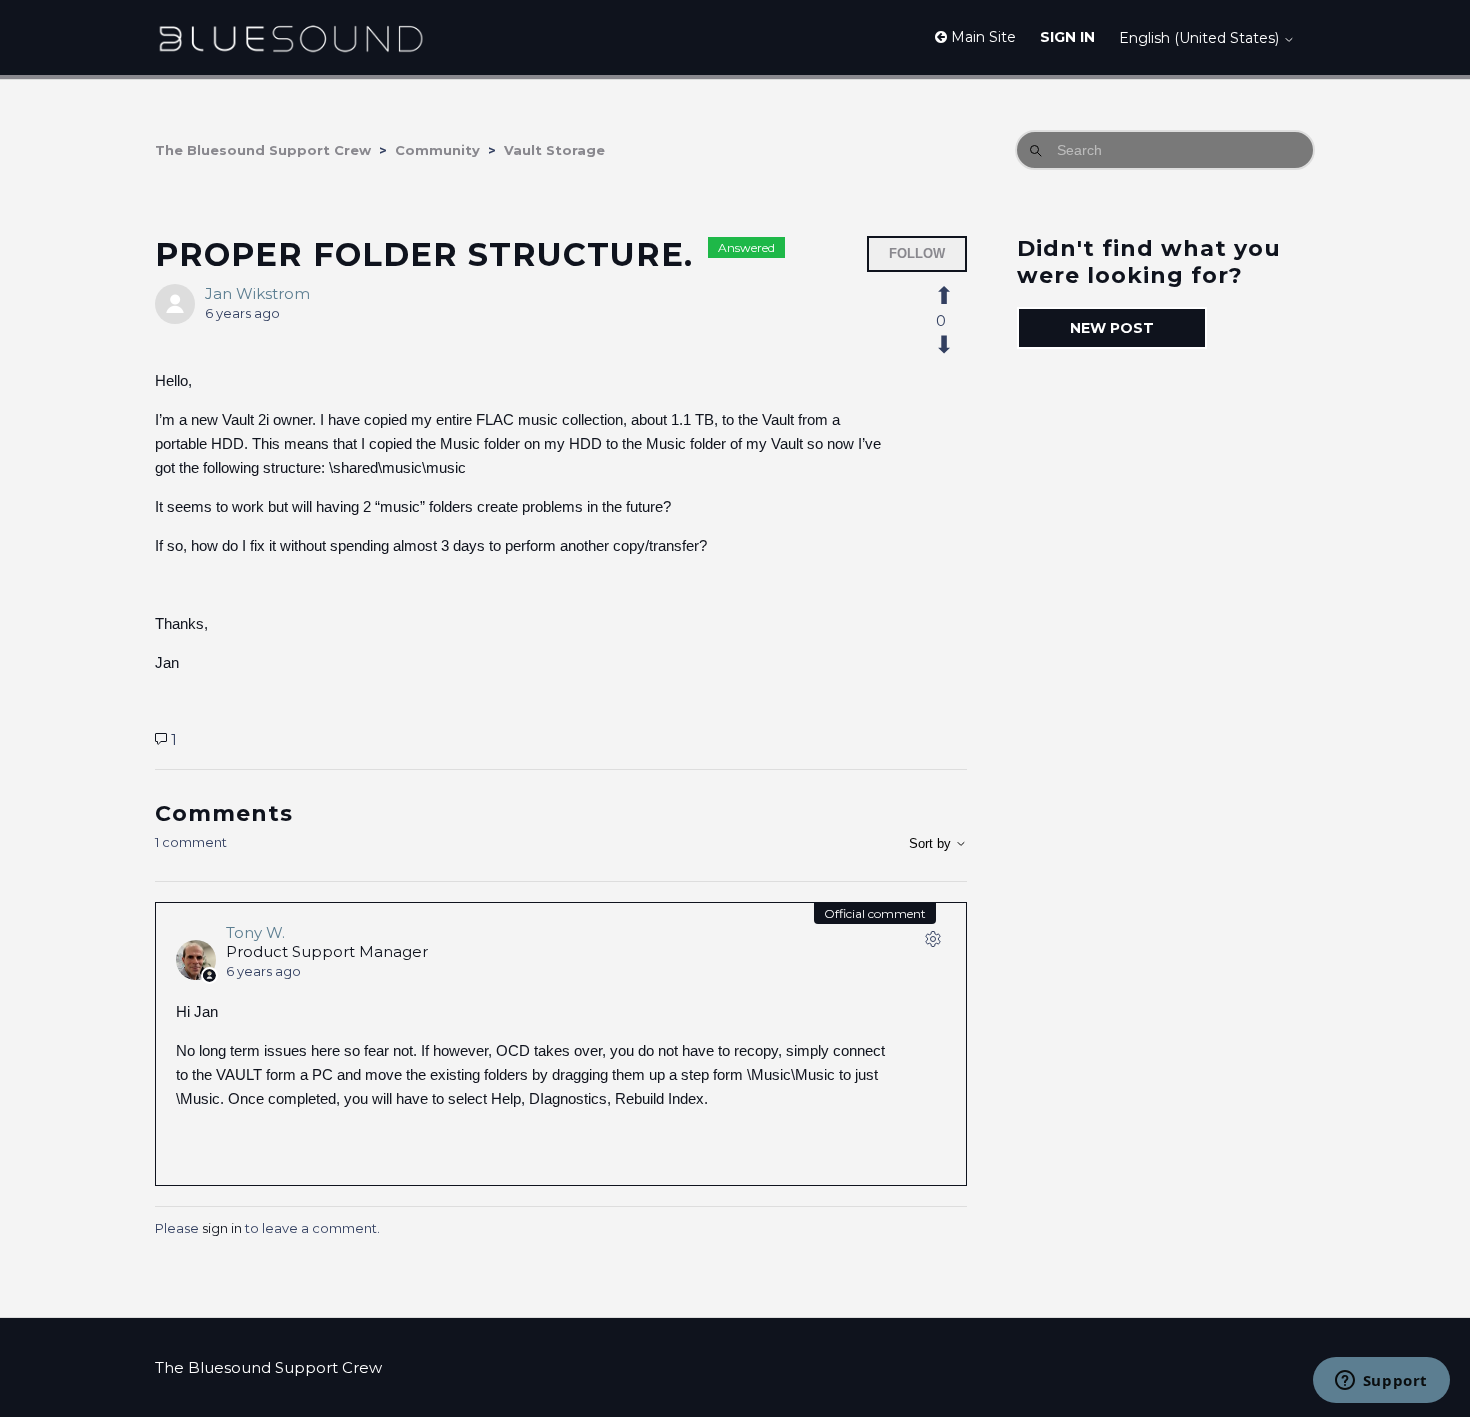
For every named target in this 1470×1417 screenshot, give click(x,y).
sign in (222, 1228)
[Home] (290, 37)
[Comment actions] (933, 943)
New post (1112, 328)
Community (437, 150)
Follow (917, 253)
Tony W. (255, 932)
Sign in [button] (1067, 37)
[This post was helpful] (955, 296)
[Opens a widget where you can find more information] (1381, 1382)
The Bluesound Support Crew (263, 150)
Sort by (932, 843)
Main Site (981, 37)
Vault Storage (554, 150)
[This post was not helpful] (955, 345)
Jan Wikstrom (257, 293)
